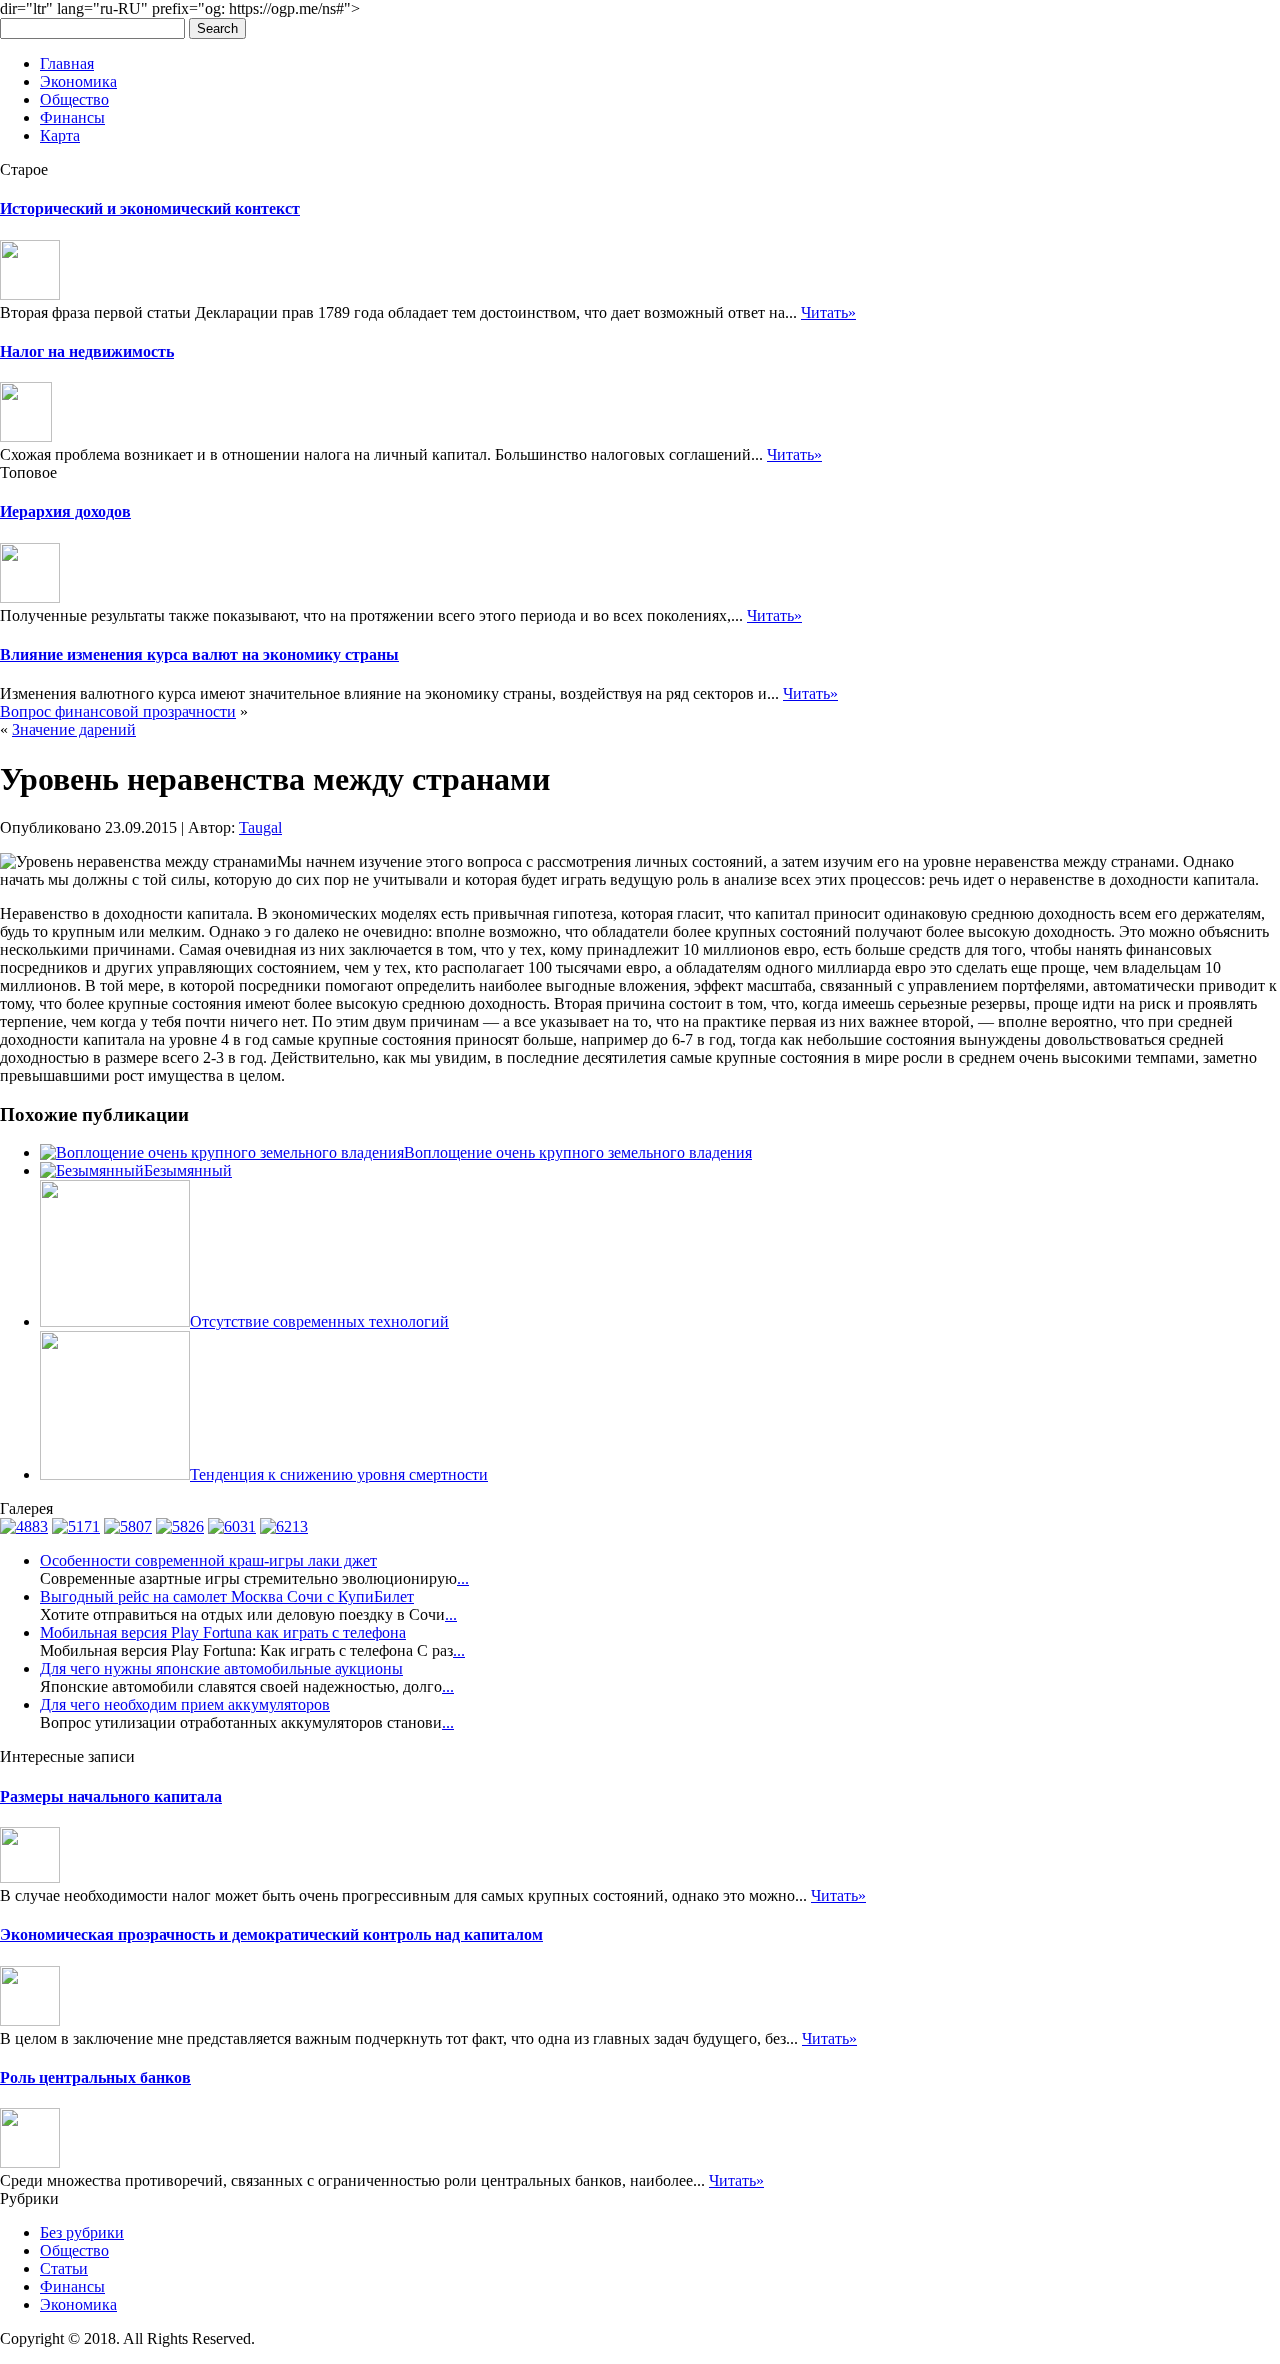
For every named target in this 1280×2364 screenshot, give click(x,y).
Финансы (72, 117)
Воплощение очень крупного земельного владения (578, 1152)
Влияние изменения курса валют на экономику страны (199, 654)
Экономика (78, 81)
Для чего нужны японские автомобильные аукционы (221, 1668)
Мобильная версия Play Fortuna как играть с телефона (223, 1632)
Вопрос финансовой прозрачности (118, 711)
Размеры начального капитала (111, 1796)
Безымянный (188, 1170)
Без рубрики (82, 2232)
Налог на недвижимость (87, 351)
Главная (67, 63)
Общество (74, 99)
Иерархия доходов (65, 511)
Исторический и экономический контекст (150, 208)
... (463, 1578)
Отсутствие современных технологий (319, 1321)
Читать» (828, 312)
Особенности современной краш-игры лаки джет (208, 1560)
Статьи (64, 2268)
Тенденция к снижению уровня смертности (339, 1474)
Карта (60, 135)
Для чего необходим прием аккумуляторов (185, 1704)
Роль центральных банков (95, 2077)
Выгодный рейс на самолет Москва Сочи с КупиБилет (227, 1596)
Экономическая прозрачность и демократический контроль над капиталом (271, 1934)
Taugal (260, 827)
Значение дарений (74, 729)
